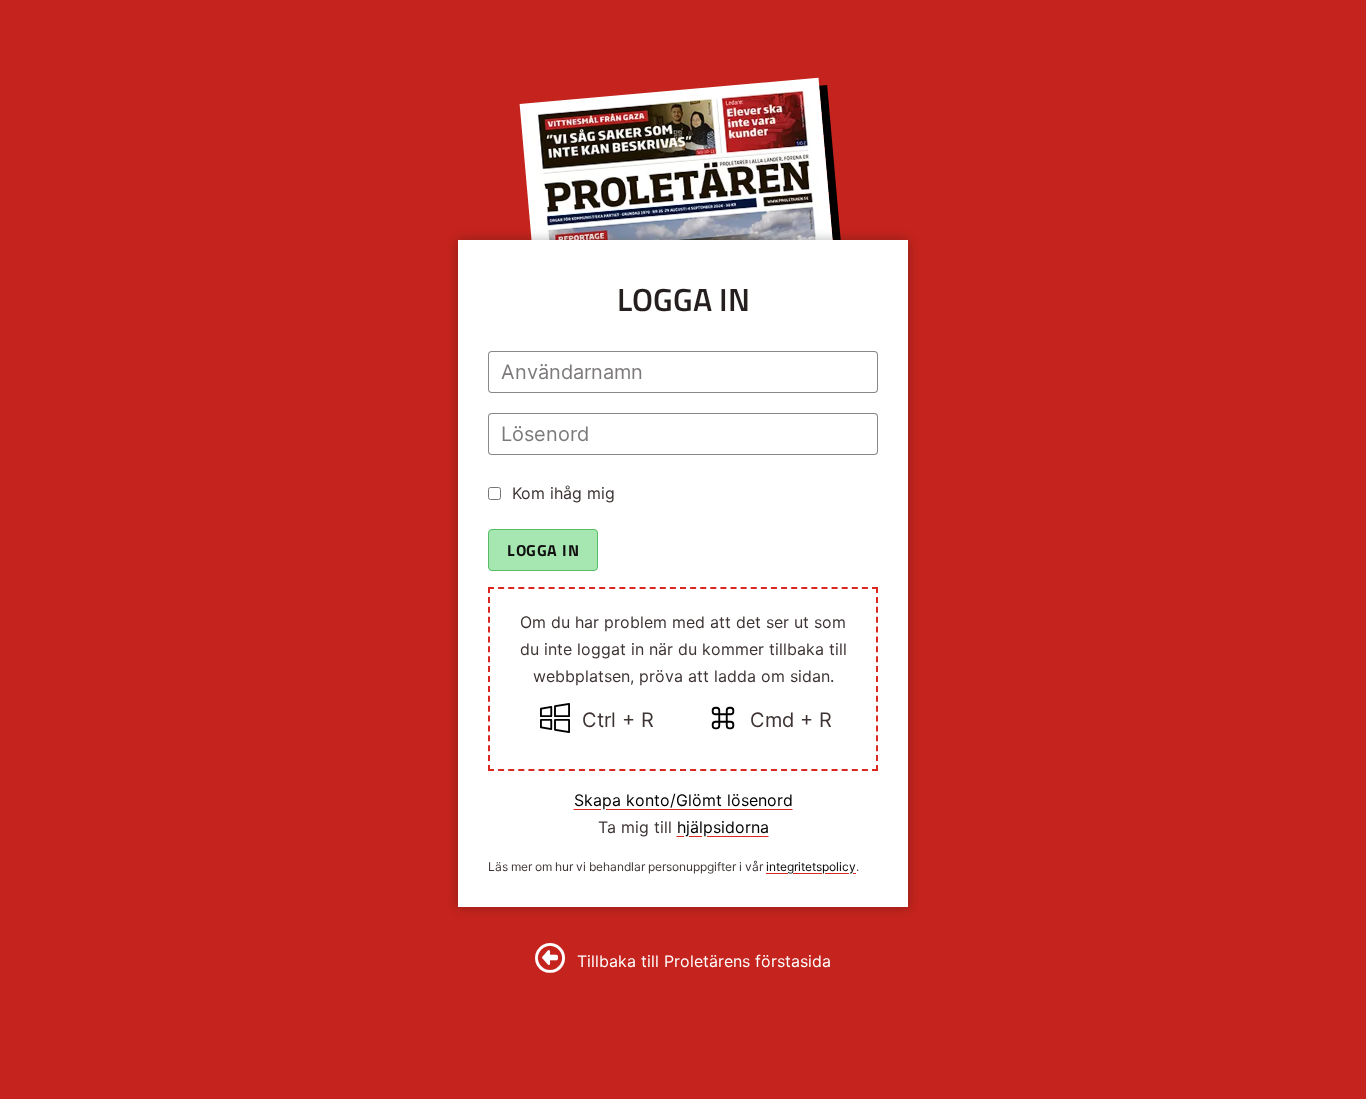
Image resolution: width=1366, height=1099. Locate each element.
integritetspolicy (811, 866)
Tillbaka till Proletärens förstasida (704, 961)
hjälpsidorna (723, 827)
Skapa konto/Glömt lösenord (683, 800)
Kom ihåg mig (563, 493)
